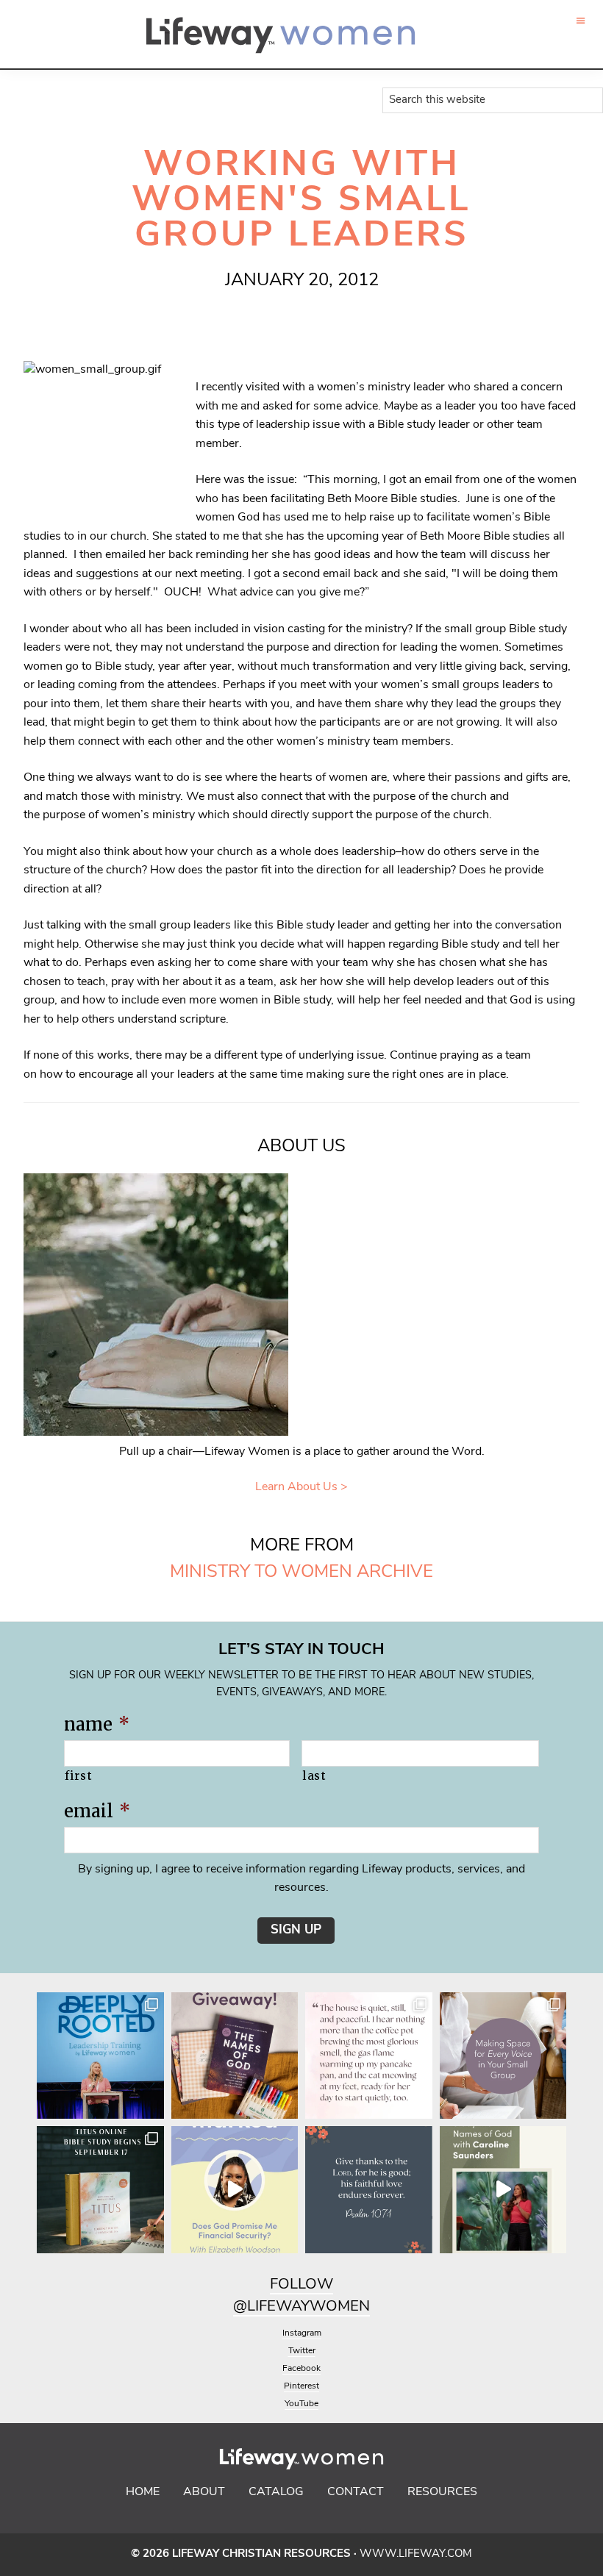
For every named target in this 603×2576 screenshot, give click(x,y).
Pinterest (301, 2386)
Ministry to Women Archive (301, 1573)
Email (97, 1811)
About (204, 2492)
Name (97, 1724)
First (78, 1776)
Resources (442, 2492)
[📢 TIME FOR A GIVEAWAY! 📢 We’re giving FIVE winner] (235, 2056)
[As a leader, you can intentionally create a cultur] (503, 2056)
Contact (356, 2492)
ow (319, 2285)
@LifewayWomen (301, 2307)
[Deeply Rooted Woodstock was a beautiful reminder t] (100, 2056)
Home (143, 2492)
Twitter (302, 2351)
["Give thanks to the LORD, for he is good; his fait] (369, 2190)
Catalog (276, 2492)
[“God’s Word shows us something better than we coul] (503, 2190)
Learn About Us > (301, 1487)
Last (314, 1776)
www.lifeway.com (416, 2554)
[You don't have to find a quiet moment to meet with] (369, 2056)
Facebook (301, 2369)
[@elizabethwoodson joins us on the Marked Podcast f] (235, 2190)
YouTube (301, 2404)
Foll (288, 2285)
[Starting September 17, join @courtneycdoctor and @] (100, 2190)
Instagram (302, 2333)
